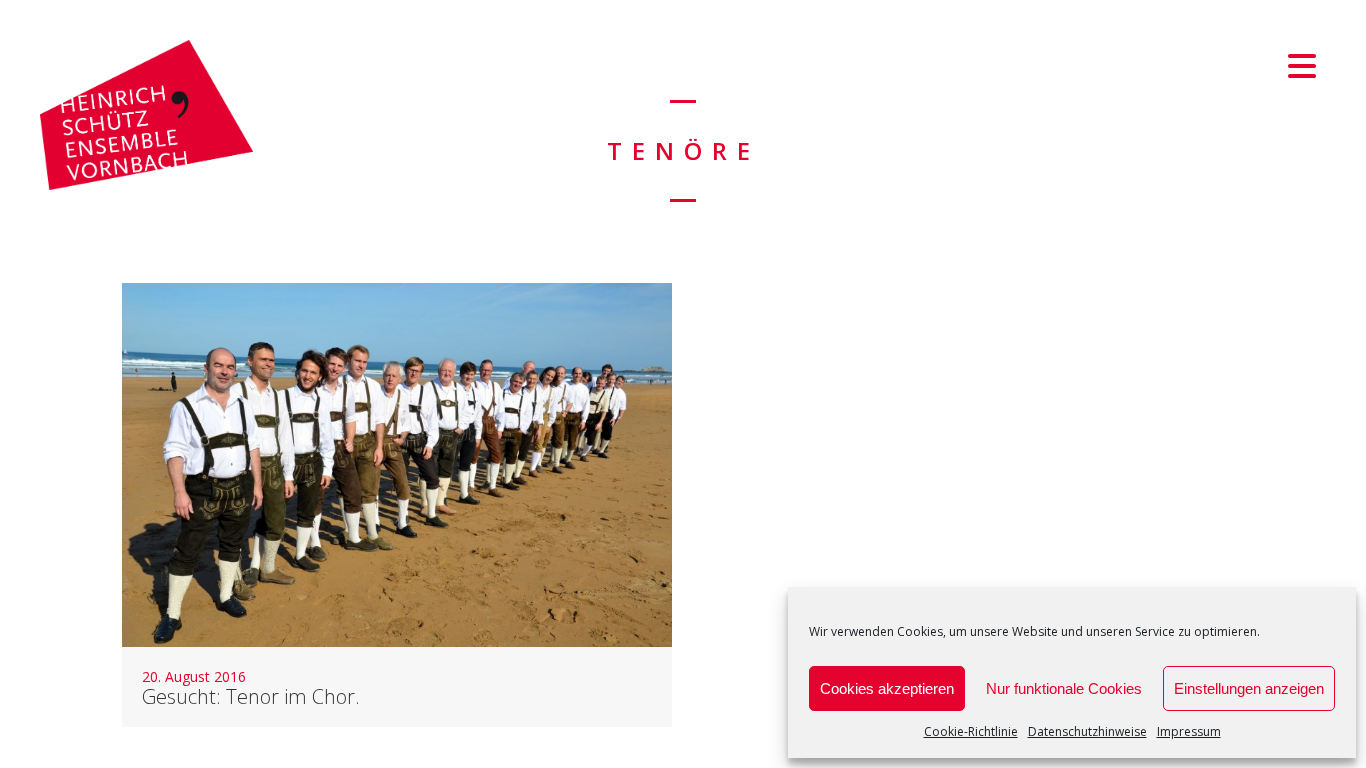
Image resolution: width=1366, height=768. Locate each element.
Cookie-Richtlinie (971, 731)
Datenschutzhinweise (1087, 731)
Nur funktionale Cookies (1064, 688)
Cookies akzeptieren (887, 688)
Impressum (1189, 731)
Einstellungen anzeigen (1249, 688)
